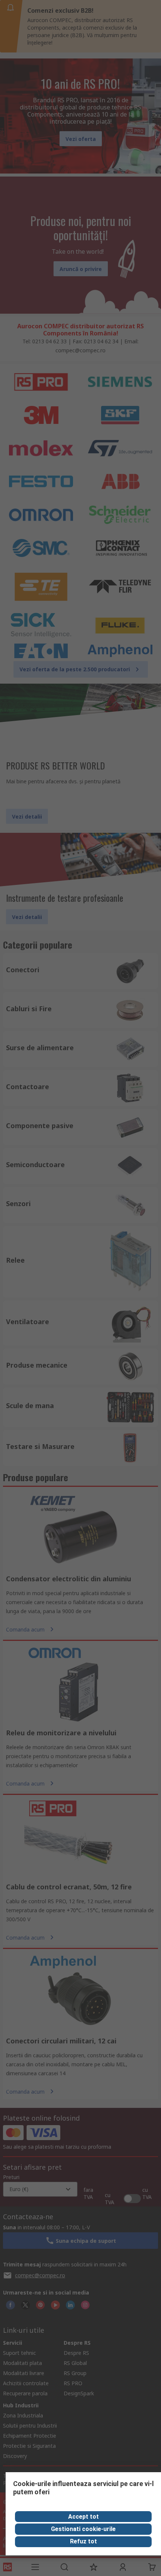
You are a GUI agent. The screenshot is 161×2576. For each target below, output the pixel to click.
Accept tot (83, 2517)
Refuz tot (83, 2541)
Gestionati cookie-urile (83, 2529)
